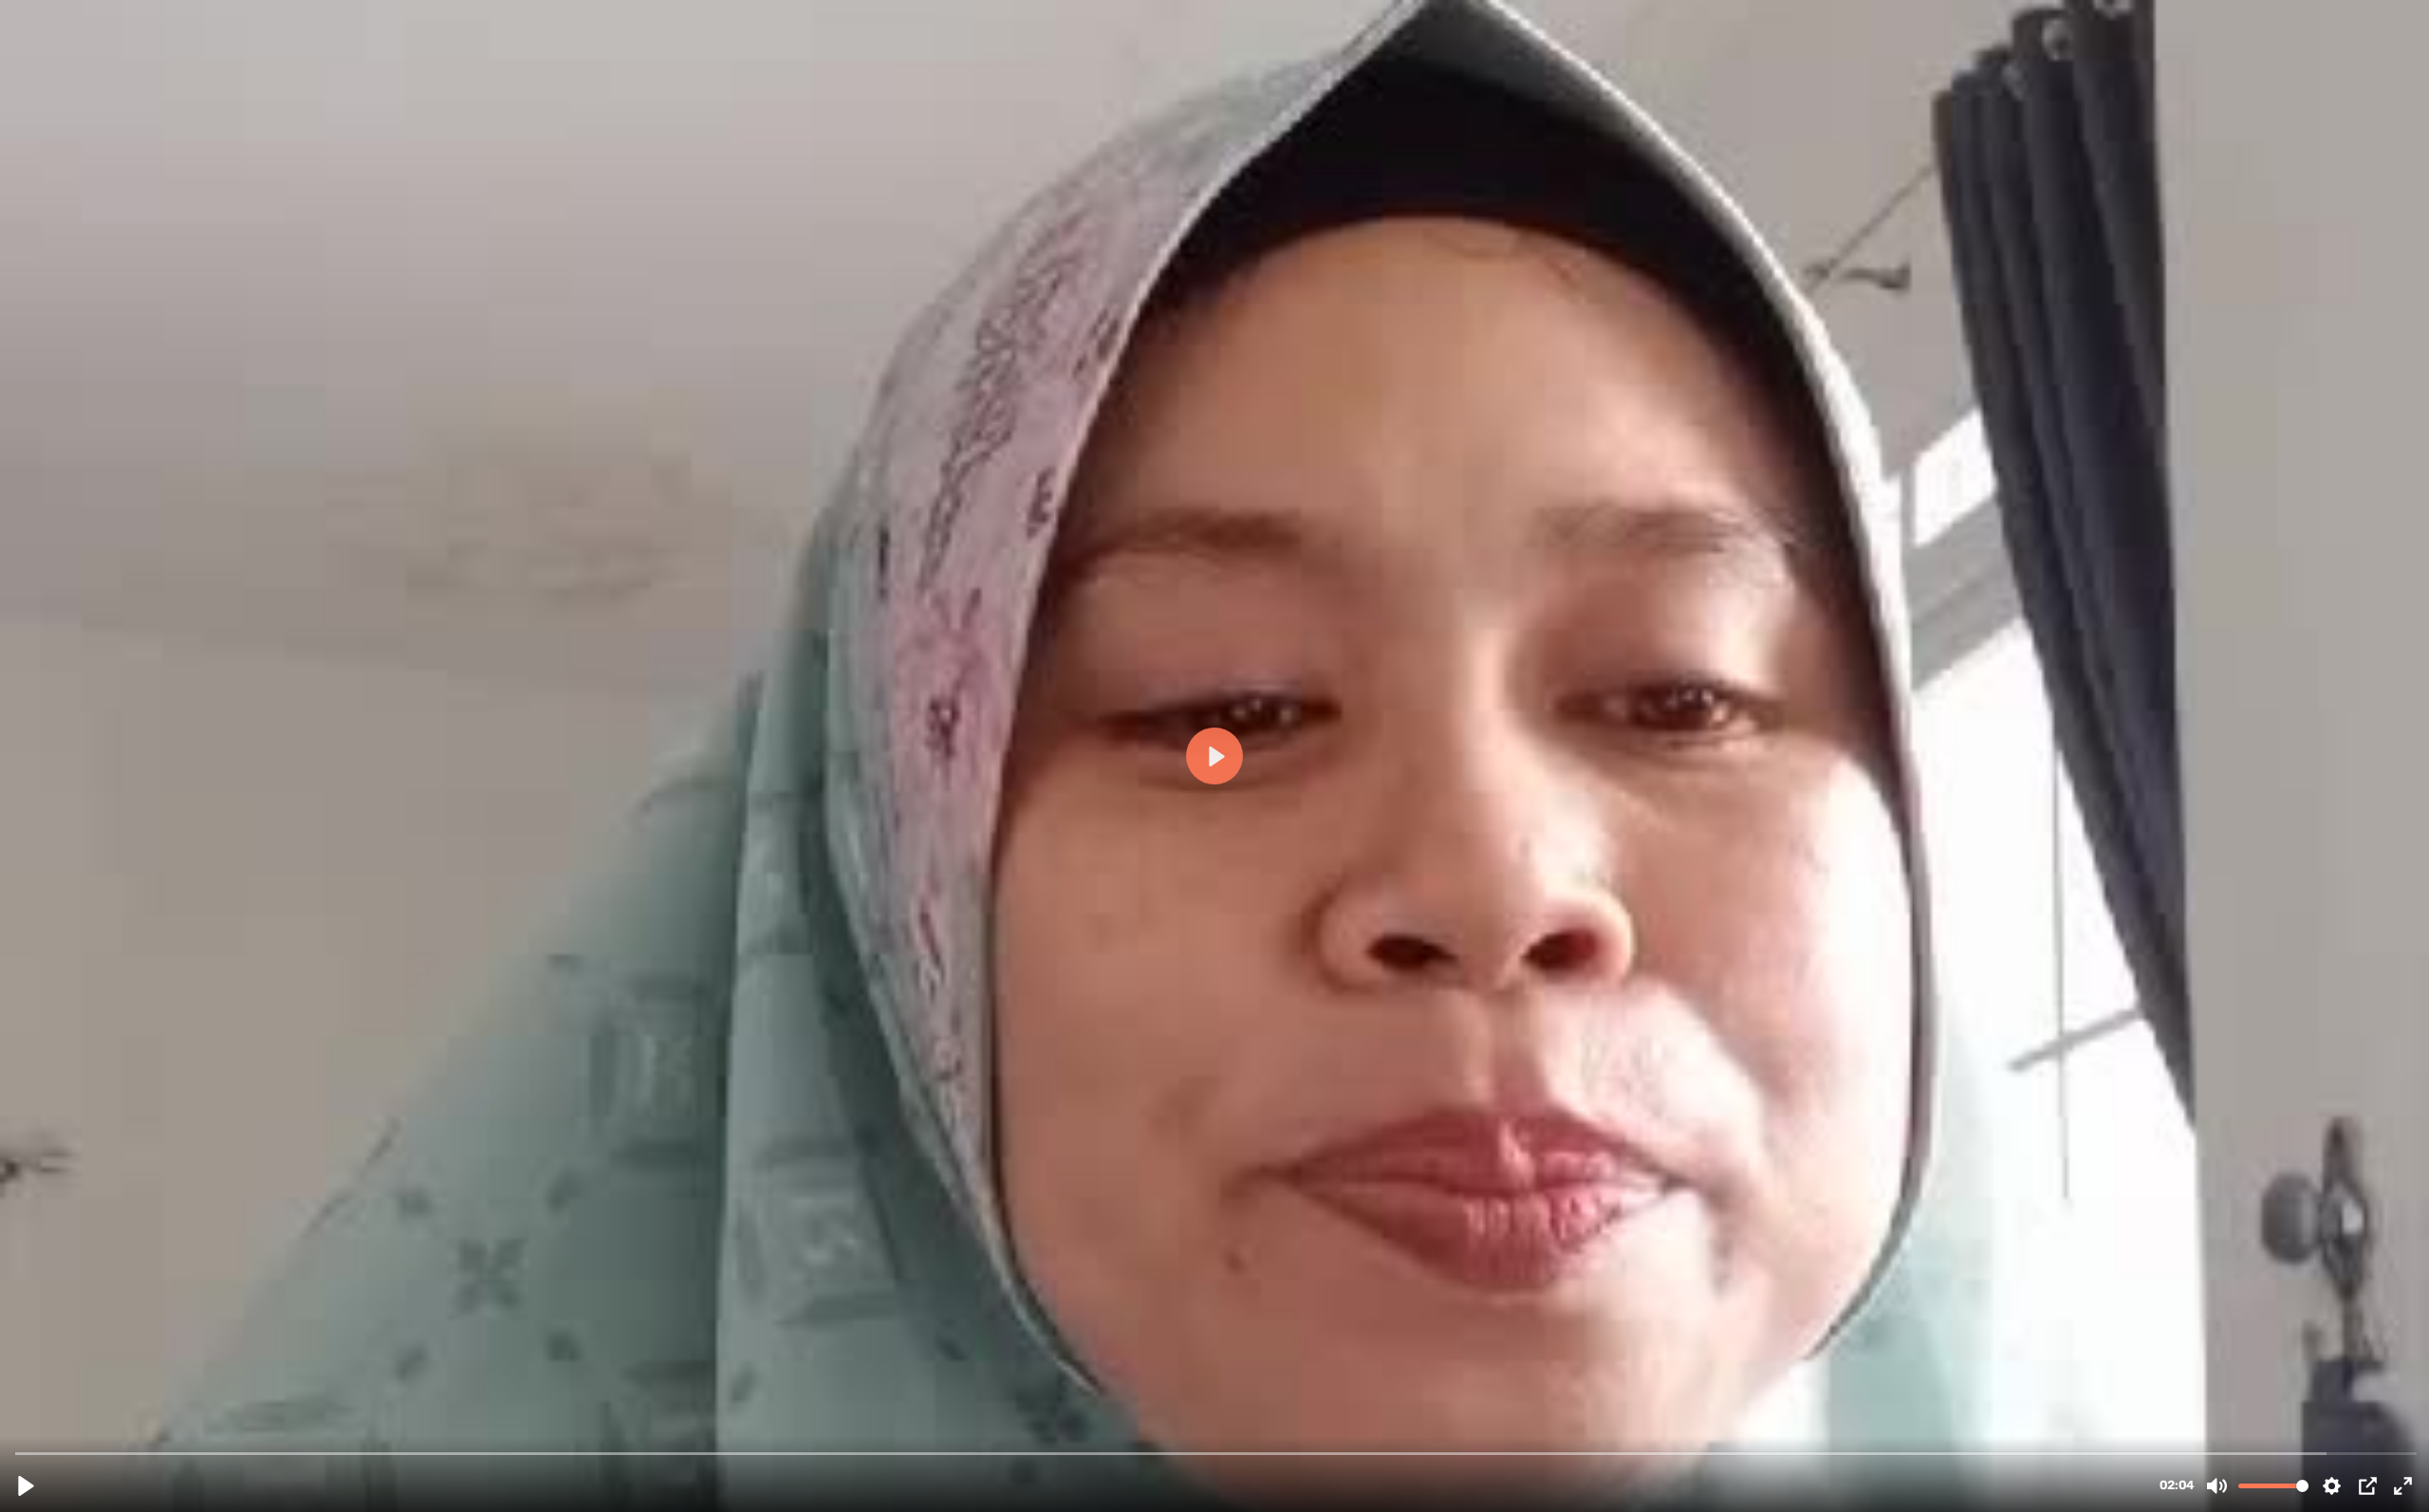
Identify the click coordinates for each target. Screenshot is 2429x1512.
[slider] (1216, 1453)
